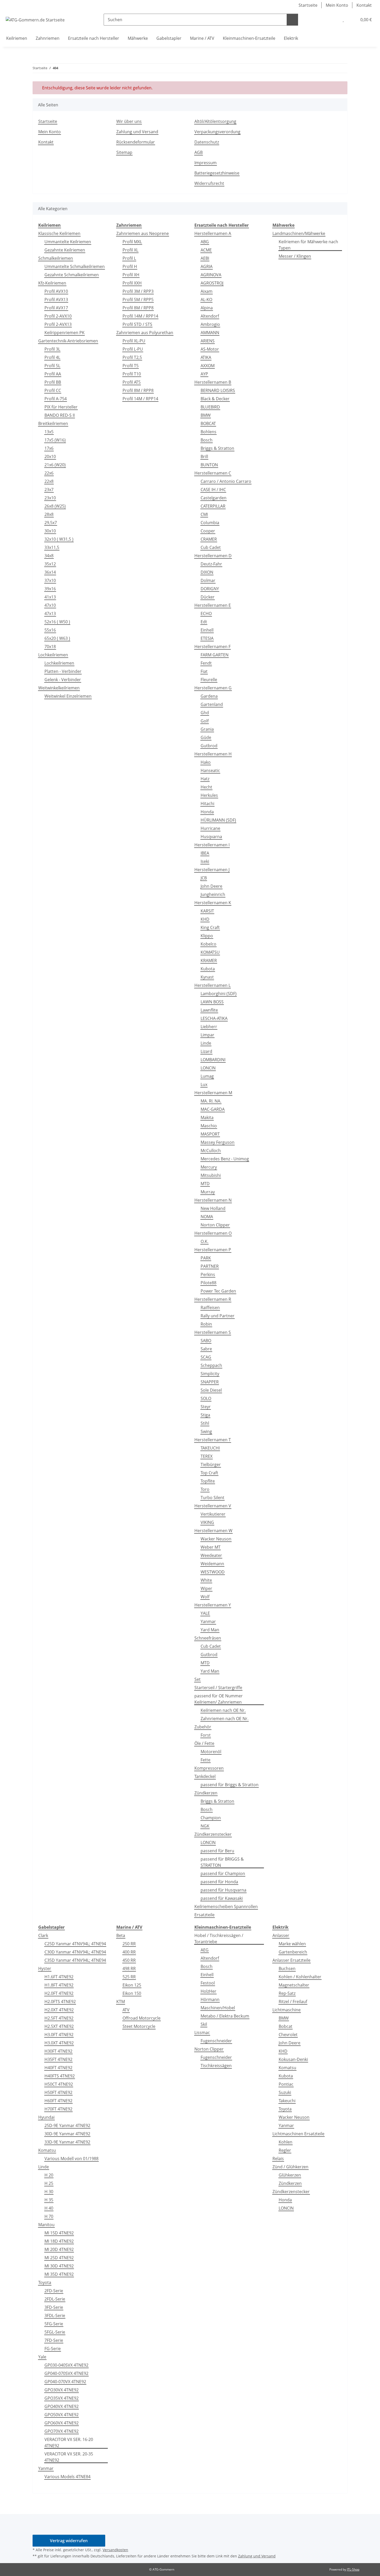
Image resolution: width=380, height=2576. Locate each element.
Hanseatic (210, 770)
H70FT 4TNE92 (58, 2109)
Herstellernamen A (213, 233)
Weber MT (211, 1547)
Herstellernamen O (213, 1233)
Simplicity (210, 1374)
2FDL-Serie (55, 2299)
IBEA (205, 853)
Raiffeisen (210, 1307)
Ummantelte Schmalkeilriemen (75, 266)
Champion (211, 1818)
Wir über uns (129, 121)
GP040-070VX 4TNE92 (65, 2382)
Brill (204, 456)
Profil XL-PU (134, 341)
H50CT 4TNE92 (59, 2084)
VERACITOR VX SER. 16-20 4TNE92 (69, 2443)
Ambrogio (210, 324)
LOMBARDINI (213, 1060)
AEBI (205, 258)
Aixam (207, 291)
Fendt (206, 663)
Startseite (308, 5)
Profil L (129, 258)
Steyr (206, 1407)
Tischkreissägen (216, 2066)
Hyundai (46, 2117)
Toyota (45, 2282)
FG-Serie (53, 2349)
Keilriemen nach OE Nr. (223, 1710)
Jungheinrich (213, 894)
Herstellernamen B (213, 382)
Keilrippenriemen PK (64, 333)
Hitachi (207, 803)
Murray (208, 1192)
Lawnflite (209, 1010)
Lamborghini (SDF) (219, 994)
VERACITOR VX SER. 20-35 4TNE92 (69, 2457)
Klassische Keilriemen (59, 233)
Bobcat (286, 2026)
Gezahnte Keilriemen (65, 250)
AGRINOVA (211, 275)
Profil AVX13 (56, 300)
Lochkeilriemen (53, 655)
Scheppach (211, 1365)
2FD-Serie (54, 2291)
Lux (204, 1084)
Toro (205, 1489)
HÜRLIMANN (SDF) (218, 820)
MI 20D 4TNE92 (59, 2249)
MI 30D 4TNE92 (59, 2266)
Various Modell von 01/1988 (71, 2159)
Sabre (206, 1349)
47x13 (50, 613)
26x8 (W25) (55, 506)
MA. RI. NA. (211, 1101)
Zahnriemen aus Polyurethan (145, 333)
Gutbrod (209, 746)
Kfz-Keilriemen (52, 283)
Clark (43, 1935)
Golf (205, 721)
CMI (204, 514)
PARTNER (210, 1266)
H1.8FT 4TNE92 (59, 1985)
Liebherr (209, 1027)
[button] (333, 20)
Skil (204, 2024)
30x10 (50, 531)
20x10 (50, 456)
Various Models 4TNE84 (67, 2477)
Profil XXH (132, 283)
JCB (204, 878)
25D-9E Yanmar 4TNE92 (67, 2125)
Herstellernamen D (213, 556)
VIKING (207, 1522)
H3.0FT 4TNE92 (59, 2035)
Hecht (206, 787)
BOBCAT (208, 423)
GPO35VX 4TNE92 (62, 2398)
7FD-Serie (54, 2340)
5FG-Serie (54, 2324)
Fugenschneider (216, 2041)
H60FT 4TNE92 (58, 2101)
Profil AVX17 (56, 308)
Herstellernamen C (213, 473)
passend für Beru (217, 1851)
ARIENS (208, 341)
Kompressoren (209, 1768)
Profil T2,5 (132, 357)
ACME (206, 250)
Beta (121, 1935)
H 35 (49, 2200)
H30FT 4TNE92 (58, 2051)
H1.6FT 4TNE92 (59, 1977)
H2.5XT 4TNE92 (59, 2026)
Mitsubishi (211, 1175)
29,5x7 (51, 523)
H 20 (49, 2175)
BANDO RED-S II (60, 415)
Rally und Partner (218, 1316)
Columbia (210, 523)
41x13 (50, 597)
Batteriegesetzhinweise (217, 173)
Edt (204, 622)
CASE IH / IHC (213, 490)
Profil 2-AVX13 (58, 324)
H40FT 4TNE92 (58, 2068)
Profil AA (53, 374)
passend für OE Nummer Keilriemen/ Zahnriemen (219, 1699)
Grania (207, 729)
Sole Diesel (211, 1390)
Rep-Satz (287, 1993)
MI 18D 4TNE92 (59, 2241)
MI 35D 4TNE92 (59, 2274)
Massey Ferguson (218, 1142)
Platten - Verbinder (63, 671)
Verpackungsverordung (217, 132)
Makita (207, 1117)
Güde (206, 737)
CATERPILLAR (213, 506)
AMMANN (210, 333)
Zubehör (203, 1727)
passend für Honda (219, 1882)
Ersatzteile (204, 1915)
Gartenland (212, 704)
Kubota (208, 969)
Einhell (207, 630)
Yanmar (208, 1621)
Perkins (208, 1274)
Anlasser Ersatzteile (291, 1960)
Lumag (207, 1076)
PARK (206, 1258)
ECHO (206, 613)
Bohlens (208, 432)
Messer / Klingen (295, 256)
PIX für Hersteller (61, 407)
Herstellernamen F (212, 647)
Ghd (205, 713)
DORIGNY (210, 589)
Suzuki (285, 2092)
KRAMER (209, 960)
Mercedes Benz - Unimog (225, 1159)
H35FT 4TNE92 (58, 2059)
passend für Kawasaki (222, 1898)
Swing (206, 1431)
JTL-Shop (353, 2569)
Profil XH (131, 275)
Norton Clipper (215, 1225)
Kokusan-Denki (293, 2059)
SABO (206, 1341)
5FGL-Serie (55, 2332)
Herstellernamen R (213, 1299)
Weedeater (211, 1555)
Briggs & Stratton (217, 448)
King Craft (210, 927)
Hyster (45, 1968)
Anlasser (281, 1935)
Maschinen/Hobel (218, 2008)
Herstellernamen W (213, 1531)
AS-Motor (210, 349)
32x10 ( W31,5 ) (59, 539)
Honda (207, 812)
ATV (126, 2010)
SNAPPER (210, 1382)
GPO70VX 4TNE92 (62, 2431)
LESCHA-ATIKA (214, 1018)
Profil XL (130, 250)
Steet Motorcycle (139, 2026)
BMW (206, 415)
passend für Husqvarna (223, 1890)
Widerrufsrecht (209, 183)
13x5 (49, 432)
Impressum (206, 163)
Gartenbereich (293, 1952)
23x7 (49, 490)
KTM (121, 2002)
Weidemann (212, 1564)
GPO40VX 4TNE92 (62, 2406)
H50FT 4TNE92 (58, 2092)
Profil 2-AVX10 (58, 316)
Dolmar (208, 580)
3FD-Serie (54, 2307)
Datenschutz (207, 142)
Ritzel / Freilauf (293, 2002)
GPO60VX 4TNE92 (62, 2423)
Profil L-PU (133, 349)
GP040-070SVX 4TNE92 (66, 2373)
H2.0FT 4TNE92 (59, 1993)
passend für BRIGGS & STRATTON (222, 1862)
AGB (199, 152)
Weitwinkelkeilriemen (59, 688)
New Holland (213, 1208)
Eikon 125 (132, 1985)
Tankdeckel (205, 1776)
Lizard (206, 1051)
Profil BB (53, 382)
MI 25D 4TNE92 (59, 2258)
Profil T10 (132, 374)
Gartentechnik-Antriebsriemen (68, 341)
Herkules (209, 795)
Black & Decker (215, 399)
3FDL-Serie (55, 2315)
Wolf (205, 1597)
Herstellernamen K (213, 903)
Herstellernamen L (212, 985)
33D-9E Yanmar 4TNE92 (67, 2142)
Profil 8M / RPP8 (138, 308)
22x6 (49, 473)
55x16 (50, 630)
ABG (205, 242)
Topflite (208, 1481)
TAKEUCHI (210, 1448)
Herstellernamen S (213, 1332)
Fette (206, 1760)
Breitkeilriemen (53, 423)
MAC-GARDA (213, 1109)
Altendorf (210, 316)
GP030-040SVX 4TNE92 (66, 2365)
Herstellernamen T (213, 1440)
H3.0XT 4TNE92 (59, 2043)
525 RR (129, 1977)
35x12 (50, 564)
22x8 (49, 481)
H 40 (49, 2208)
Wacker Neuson (216, 1539)
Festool (208, 1983)
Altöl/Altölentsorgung (215, 121)
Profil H (130, 266)
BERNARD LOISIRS (218, 390)
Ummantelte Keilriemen (68, 242)
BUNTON (209, 465)
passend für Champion (223, 1873)
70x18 (50, 647)
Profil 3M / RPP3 (138, 291)
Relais (278, 2159)
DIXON (207, 572)
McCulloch (211, 1151)
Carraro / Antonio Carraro (226, 481)
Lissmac (202, 2033)
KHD (205, 919)
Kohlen (286, 2142)
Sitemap (124, 152)
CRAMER (209, 539)
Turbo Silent (212, 1498)
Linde (206, 1043)
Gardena (209, 696)
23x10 (50, 498)
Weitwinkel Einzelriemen (68, 696)
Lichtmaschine (287, 2010)
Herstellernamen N (213, 1200)
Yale (42, 2357)
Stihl (205, 1423)
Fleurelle (209, 680)
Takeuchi (287, 2101)
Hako (206, 762)
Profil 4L (52, 357)
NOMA (207, 1217)
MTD (205, 1184)
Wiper (206, 1588)
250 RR (129, 1944)
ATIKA (206, 357)
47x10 (50, 605)
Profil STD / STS (137, 324)
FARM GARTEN (215, 655)
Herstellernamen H (213, 754)
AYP (204, 374)
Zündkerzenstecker (213, 1834)
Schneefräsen (208, 1638)
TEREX (207, 1456)
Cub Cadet (211, 547)
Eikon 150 (132, 1993)
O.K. (204, 1241)
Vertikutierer (213, 1514)
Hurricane (210, 828)
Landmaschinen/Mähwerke (299, 233)
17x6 (49, 448)
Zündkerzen (206, 1793)
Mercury (209, 1167)
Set (197, 1679)
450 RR (129, 1960)
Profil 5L (52, 366)
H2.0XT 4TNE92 (59, 2010)
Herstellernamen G (213, 688)
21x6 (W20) (55, 465)
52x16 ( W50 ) (57, 622)
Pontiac (286, 2084)
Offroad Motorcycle (142, 2018)
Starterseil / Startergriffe (218, 1688)
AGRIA (207, 266)
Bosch (207, 440)
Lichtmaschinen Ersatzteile (298, 2134)
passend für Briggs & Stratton (230, 1785)
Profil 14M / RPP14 (140, 316)
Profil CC (53, 390)
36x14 (50, 572)
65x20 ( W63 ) (57, 638)
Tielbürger (211, 1464)
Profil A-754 (56, 399)
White (206, 1580)
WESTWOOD (213, 1572)
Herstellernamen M (213, 1093)
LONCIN (208, 1068)
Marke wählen (292, 1944)
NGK (205, 1826)
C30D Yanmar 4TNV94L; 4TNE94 (75, 1952)
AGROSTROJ (212, 283)
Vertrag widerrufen (69, 2541)
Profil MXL (132, 242)
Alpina (207, 308)
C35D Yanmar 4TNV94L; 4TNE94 (75, 1960)
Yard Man (210, 1630)
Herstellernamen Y (213, 1605)
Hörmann (210, 1999)
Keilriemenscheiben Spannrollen (226, 1907)
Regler (285, 2150)
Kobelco (208, 944)
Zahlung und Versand (137, 132)
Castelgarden (214, 498)
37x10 (50, 580)
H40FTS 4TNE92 (60, 2076)
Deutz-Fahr (211, 564)
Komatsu (47, 2150)
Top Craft (209, 1473)
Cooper (208, 531)
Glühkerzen (290, 2175)
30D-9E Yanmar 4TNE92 (67, 2134)
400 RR (129, 1952)
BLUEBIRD (210, 407)
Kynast (207, 977)
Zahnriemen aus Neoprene (143, 233)
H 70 (49, 2216)
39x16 (50, 589)
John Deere (211, 886)
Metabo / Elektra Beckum (225, 2016)
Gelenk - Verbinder (63, 680)
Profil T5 (131, 366)
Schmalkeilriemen (56, 258)
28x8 (49, 514)
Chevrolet (288, 2035)
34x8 (49, 556)
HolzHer (208, 1991)
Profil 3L (52, 349)
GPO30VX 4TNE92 (62, 2390)
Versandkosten (115, 2550)
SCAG (206, 1357)
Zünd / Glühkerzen (290, 2167)
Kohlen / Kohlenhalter (300, 1977)
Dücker (208, 597)
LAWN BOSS (212, 1002)
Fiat (204, 671)
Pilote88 (208, 1283)
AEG (205, 1950)
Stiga (205, 1415)
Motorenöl (211, 1752)
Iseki (205, 861)
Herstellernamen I (212, 845)
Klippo (207, 936)
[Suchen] (292, 20)
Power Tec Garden (218, 1291)
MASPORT (210, 1134)
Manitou (46, 2225)
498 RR (129, 1968)
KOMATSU (210, 952)
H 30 (49, 2192)
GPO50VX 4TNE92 (62, 2415)
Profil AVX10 (56, 291)
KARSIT (207, 911)
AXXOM (208, 366)
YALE (205, 1613)
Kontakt (364, 5)
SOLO (206, 1398)
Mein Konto (337, 5)
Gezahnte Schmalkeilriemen (72, 275)
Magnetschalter (294, 1985)
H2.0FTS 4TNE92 (60, 2002)
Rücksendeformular (136, 142)
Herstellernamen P (213, 1250)
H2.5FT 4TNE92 (59, 2018)
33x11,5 (52, 547)
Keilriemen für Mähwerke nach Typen (308, 245)
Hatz (205, 779)
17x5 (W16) (55, 440)
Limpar (207, 1035)
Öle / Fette (204, 1743)
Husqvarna (211, 837)
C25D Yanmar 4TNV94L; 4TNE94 (75, 1944)
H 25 (49, 2183)
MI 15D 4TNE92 (59, 2233)
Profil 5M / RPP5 (138, 300)
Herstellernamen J (212, 870)
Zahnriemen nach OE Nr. (225, 1719)
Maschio (209, 1126)
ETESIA (207, 638)
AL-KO (206, 300)
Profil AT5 (132, 382)
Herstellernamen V (213, 1506)
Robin (206, 1324)
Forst (206, 1735)
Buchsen (287, 1968)
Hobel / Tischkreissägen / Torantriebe (219, 1939)
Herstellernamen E (213, 605)
